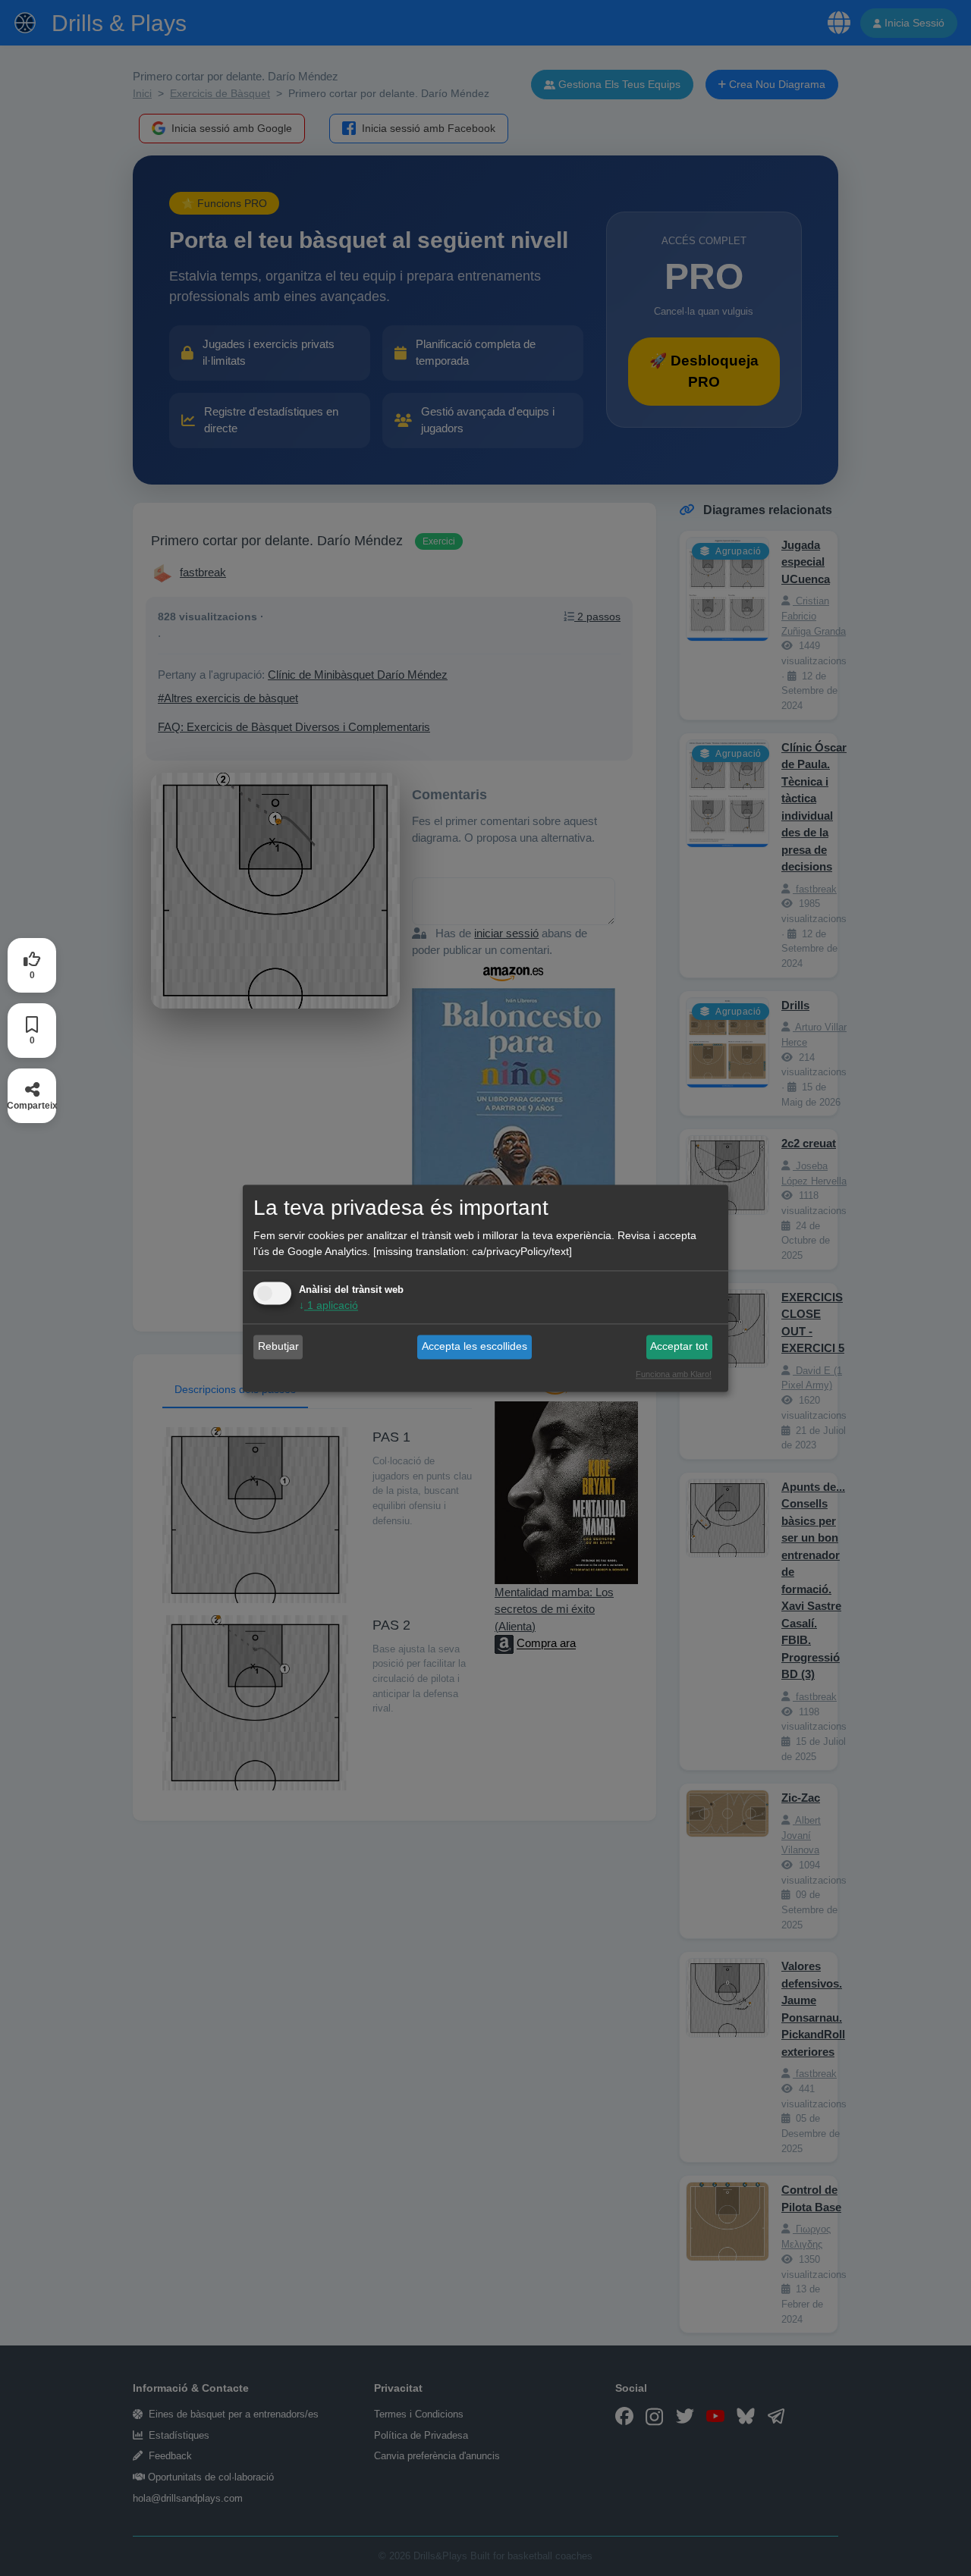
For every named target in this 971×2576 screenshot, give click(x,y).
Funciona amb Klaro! (674, 1374)
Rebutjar (278, 1347)
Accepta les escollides (475, 1347)
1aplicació (328, 1305)
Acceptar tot (679, 1347)
